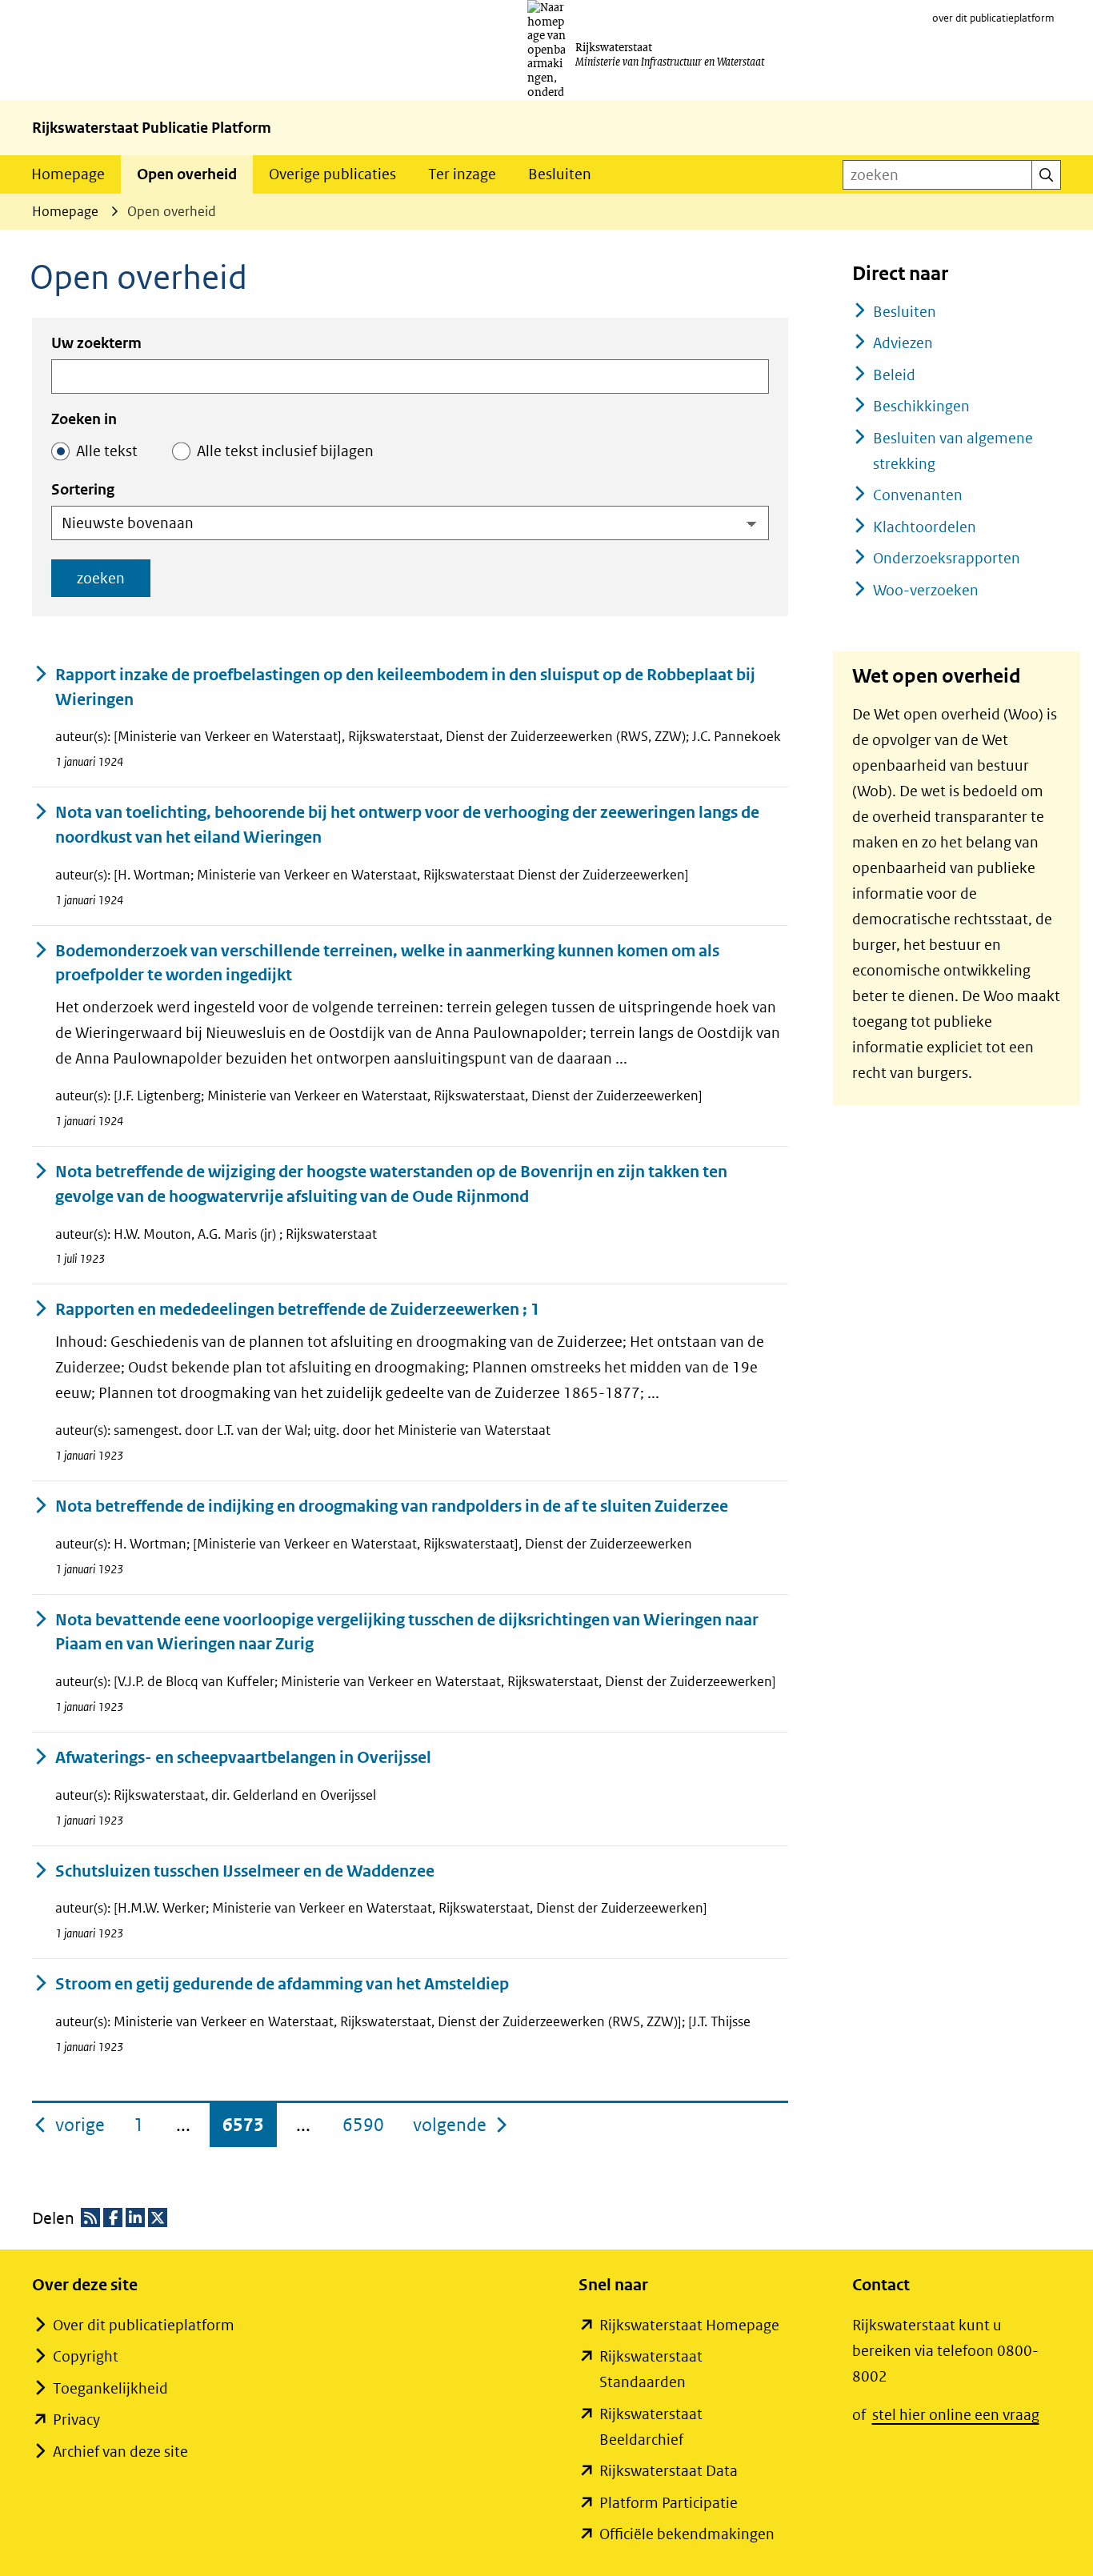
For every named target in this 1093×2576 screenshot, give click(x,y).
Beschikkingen (921, 406)
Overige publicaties (332, 174)
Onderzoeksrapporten (947, 558)
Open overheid (187, 174)
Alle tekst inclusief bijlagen (285, 451)
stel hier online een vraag (956, 2415)
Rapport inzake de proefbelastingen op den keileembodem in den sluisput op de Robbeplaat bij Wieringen (405, 687)
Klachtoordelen (925, 527)
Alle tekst (107, 451)
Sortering (83, 489)
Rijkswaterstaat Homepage (689, 2325)
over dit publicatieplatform (993, 18)
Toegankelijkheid (110, 2388)
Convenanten (918, 495)
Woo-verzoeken (926, 590)
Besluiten (560, 174)
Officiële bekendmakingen (687, 2534)
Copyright (86, 2356)
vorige (82, 2124)
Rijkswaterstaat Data (669, 2471)
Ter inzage (462, 174)
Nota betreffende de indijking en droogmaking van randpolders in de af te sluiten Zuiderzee (392, 1506)
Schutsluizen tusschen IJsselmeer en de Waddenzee (245, 1871)
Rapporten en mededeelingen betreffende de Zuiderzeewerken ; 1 (298, 1310)
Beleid (894, 375)
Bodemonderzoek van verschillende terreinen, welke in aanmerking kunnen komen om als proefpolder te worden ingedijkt (387, 963)
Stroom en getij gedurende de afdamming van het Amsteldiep (282, 1984)
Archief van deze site (120, 2452)
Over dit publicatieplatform (144, 2325)
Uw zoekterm (96, 343)
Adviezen (903, 343)
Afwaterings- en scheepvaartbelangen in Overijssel (243, 1758)
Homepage (68, 174)
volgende (461, 2124)
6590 (363, 2125)
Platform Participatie (669, 2503)
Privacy (76, 2420)
